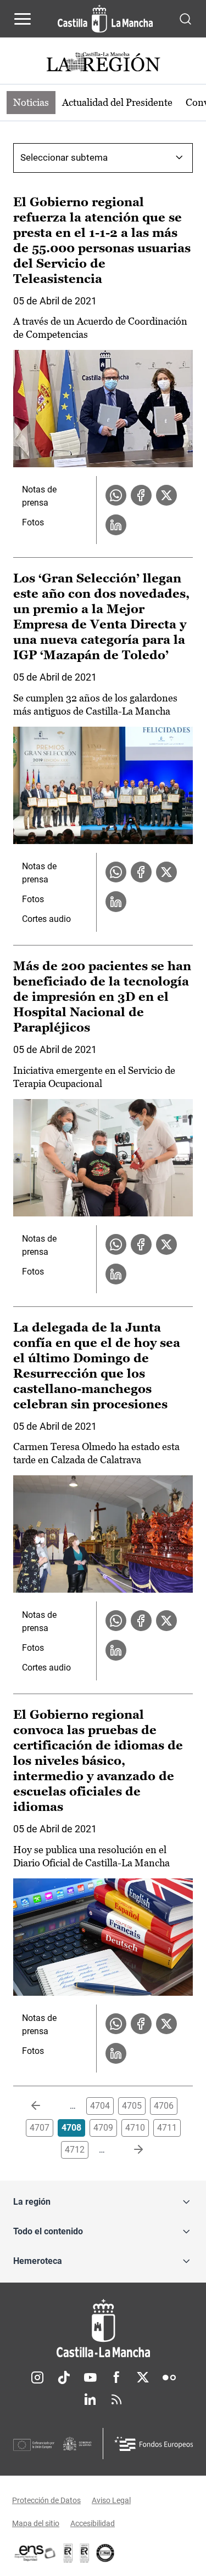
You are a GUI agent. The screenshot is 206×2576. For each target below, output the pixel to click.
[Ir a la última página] (130, 2150)
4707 (40, 2128)
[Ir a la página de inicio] (105, 19)
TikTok (64, 2377)
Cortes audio (46, 919)
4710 (135, 2128)
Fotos (33, 522)
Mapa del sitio (36, 2523)
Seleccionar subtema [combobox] (64, 157)
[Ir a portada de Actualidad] (103, 63)
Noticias (31, 102)
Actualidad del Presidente (117, 102)
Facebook (116, 2377)
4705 (132, 2106)
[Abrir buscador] (185, 18)
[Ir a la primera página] (44, 2106)
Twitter (143, 2377)
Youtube (90, 2377)
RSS (116, 2399)
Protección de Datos (46, 2500)
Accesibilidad (93, 2523)
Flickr (169, 2377)
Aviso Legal (111, 2500)
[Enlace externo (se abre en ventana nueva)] (85, 2553)
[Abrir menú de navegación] (23, 19)
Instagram (37, 2377)
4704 (100, 2106)
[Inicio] (103, 2328)
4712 (75, 2150)
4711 (167, 2128)
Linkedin (90, 2399)
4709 (103, 2128)
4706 (164, 2106)
